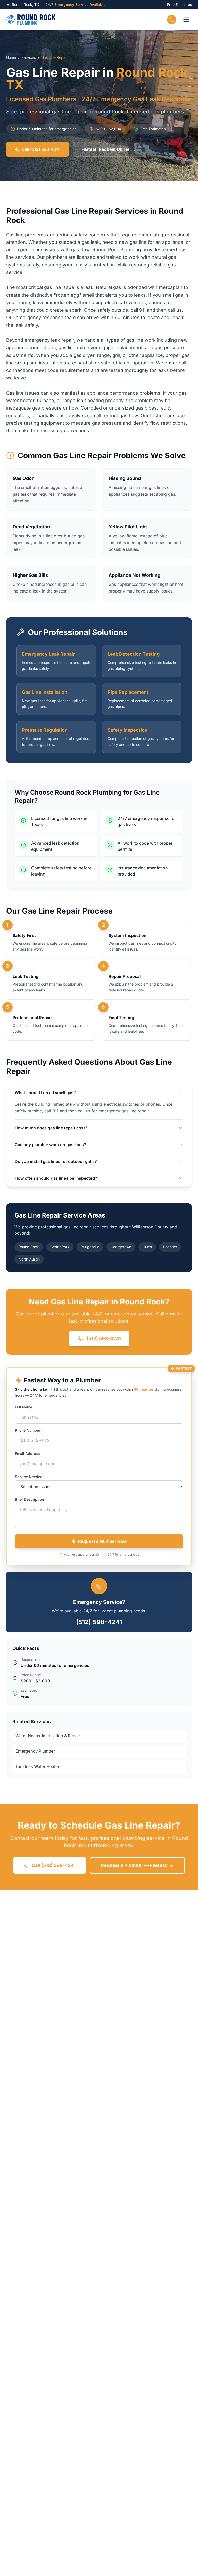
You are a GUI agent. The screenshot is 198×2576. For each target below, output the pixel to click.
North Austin (29, 1259)
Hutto (147, 1247)
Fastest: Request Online (106, 149)
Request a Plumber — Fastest (134, 1865)
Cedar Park (60, 1247)
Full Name (24, 1407)
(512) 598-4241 (99, 1622)
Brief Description (29, 1499)
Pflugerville (90, 1247)
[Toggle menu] (186, 20)
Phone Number (29, 1430)
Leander (170, 1247)
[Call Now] (172, 20)
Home (11, 57)
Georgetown (121, 1247)
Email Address (27, 1453)
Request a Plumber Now (102, 1541)
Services (29, 57)
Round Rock (29, 1247)
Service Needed (29, 1477)
